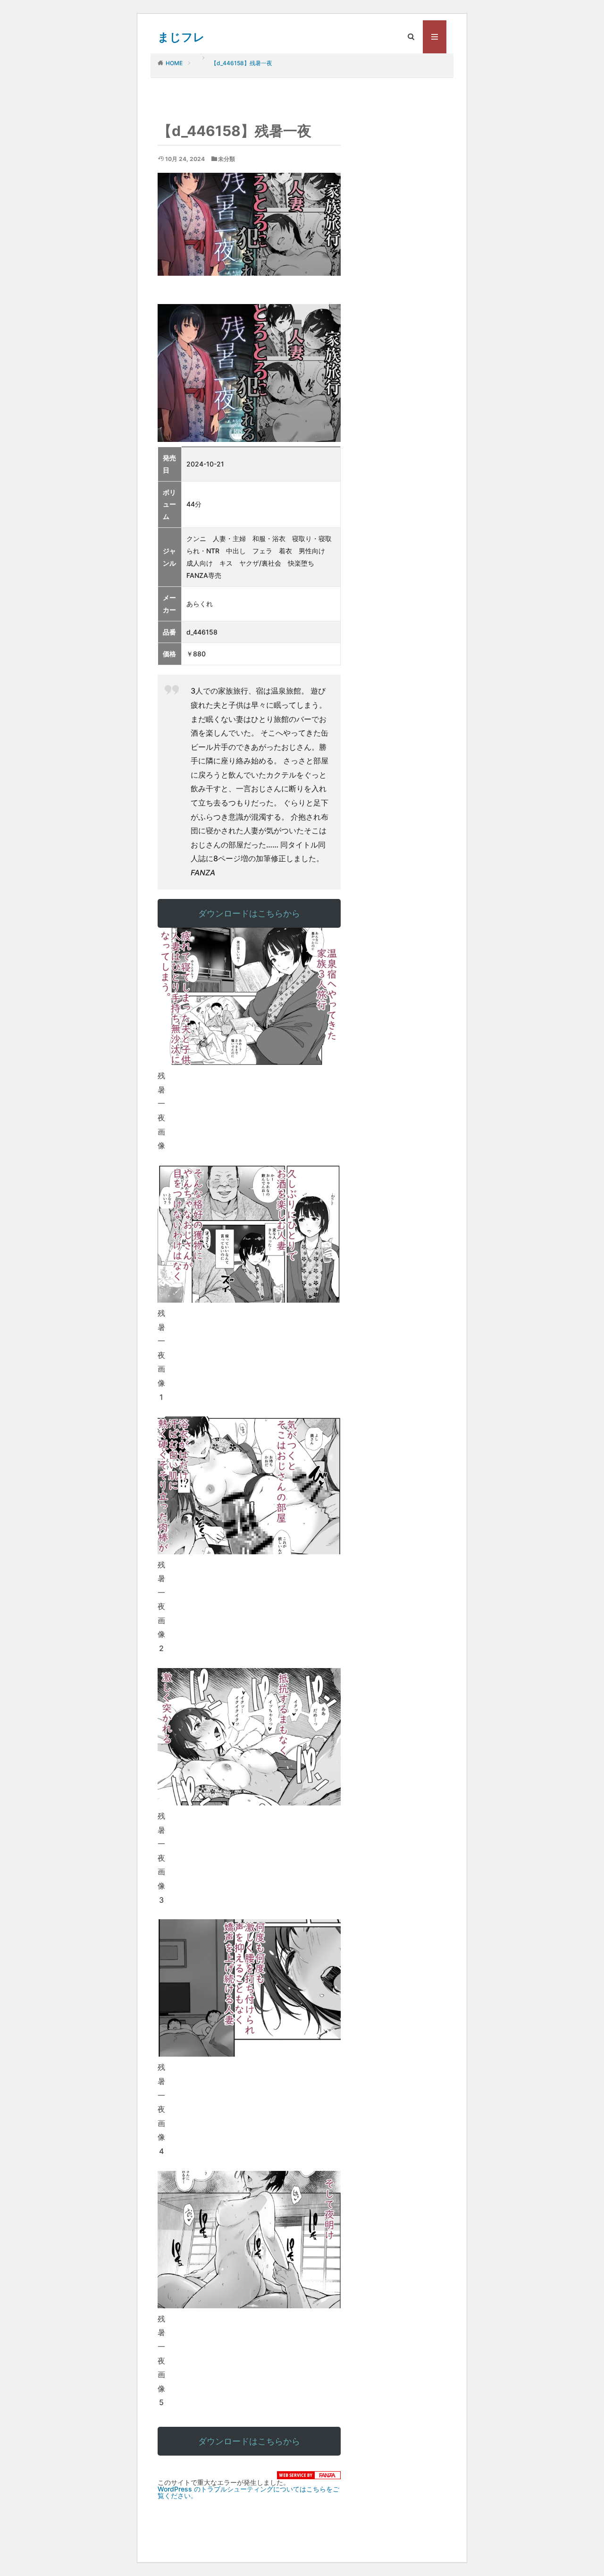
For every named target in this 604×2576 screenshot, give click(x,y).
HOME (174, 63)
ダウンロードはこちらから (249, 913)
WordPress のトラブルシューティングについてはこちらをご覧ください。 (248, 2492)
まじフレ (181, 37)
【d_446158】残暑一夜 (242, 63)
